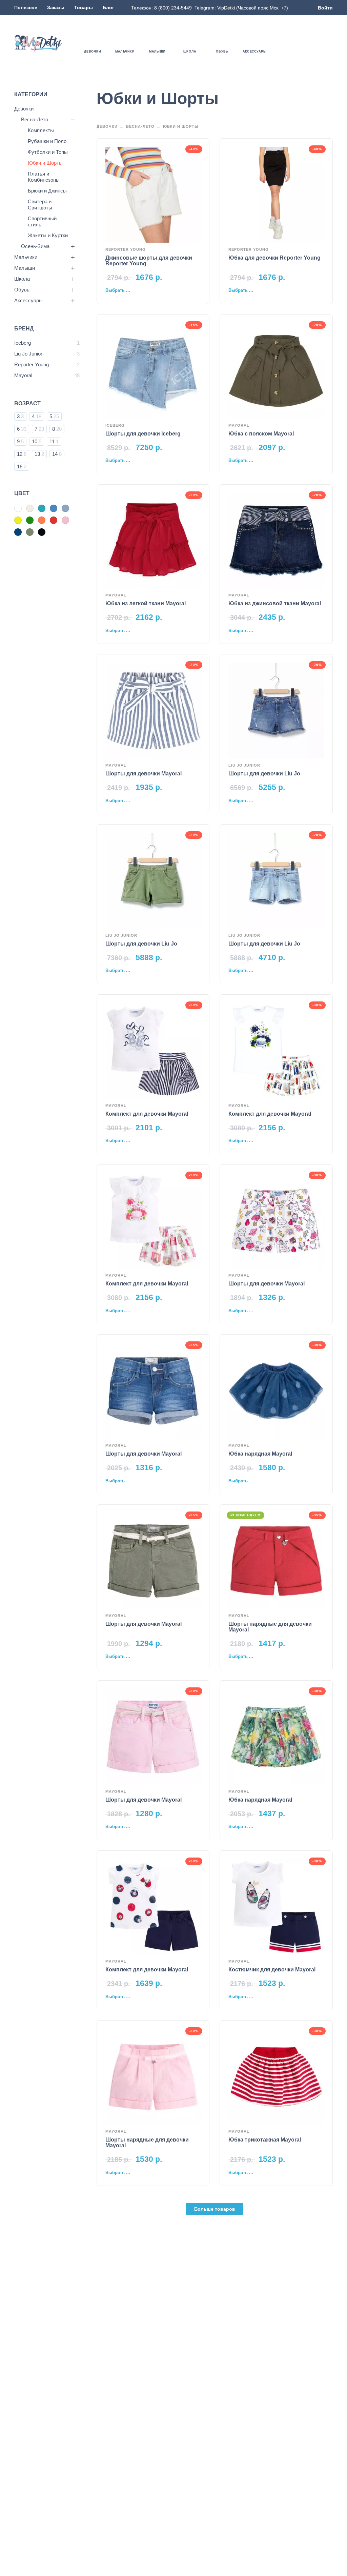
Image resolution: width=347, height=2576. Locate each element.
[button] (309, 43)
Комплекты (41, 130)
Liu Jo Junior (244, 765)
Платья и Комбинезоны (44, 177)
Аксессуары (28, 300)
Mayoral (239, 425)
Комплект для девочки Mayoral (147, 1114)
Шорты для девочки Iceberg (143, 434)
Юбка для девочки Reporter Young (274, 258)
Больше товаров (215, 2209)
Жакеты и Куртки (48, 235)
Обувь (22, 290)
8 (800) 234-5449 (173, 8)
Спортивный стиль (42, 221)
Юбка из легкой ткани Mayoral (146, 603)
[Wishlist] (290, 43)
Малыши (25, 268)
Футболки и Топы (48, 152)
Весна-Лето (35, 119)
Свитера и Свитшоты (40, 205)
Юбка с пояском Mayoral (261, 434)
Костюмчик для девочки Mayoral (272, 1970)
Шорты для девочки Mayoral (144, 774)
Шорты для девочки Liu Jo (264, 774)
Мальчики (26, 257)
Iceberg (115, 425)
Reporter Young (126, 249)
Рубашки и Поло (47, 141)
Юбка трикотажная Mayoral (265, 2140)
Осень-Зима (35, 246)
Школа (22, 279)
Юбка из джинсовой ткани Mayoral (275, 603)
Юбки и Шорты (45, 163)
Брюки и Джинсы (47, 191)
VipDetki (226, 8)
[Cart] (329, 43)
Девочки (24, 109)
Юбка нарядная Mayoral (260, 1454)
